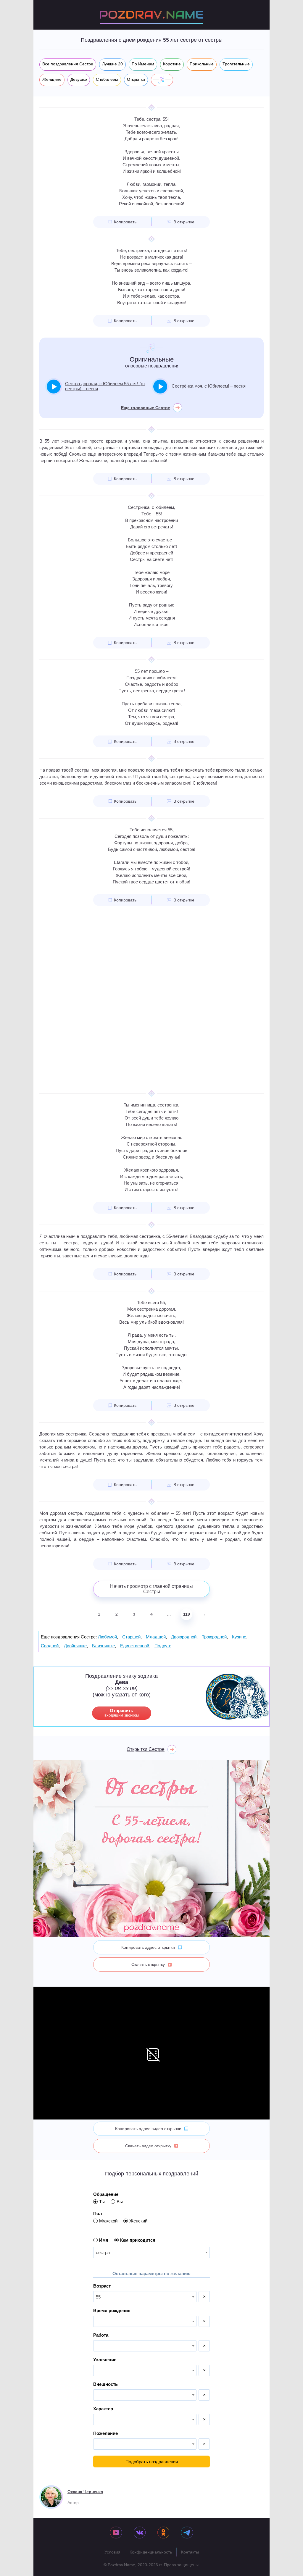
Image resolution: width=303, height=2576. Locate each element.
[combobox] (151, 2252)
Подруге (163, 1646)
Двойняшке (75, 1646)
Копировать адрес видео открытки (148, 2129)
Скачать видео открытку (148, 2146)
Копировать (125, 222)
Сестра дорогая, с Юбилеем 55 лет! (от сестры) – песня (105, 386)
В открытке (184, 222)
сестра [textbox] (103, 2252)
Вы (120, 2202)
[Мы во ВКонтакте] (140, 2533)
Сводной (50, 1646)
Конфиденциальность (151, 2552)
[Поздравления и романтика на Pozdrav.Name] (151, 15)
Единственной (135, 1646)
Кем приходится (138, 2240)
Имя (104, 2240)
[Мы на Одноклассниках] (163, 2533)
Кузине (239, 1637)
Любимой (107, 1637)
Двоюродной (184, 1637)
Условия (112, 2552)
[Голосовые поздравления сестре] (162, 80)
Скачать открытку (148, 1964)
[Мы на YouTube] (116, 2533)
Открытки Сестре (146, 1749)
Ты (102, 2202)
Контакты (190, 2552)
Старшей (131, 1637)
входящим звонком (122, 1713)
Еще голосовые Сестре (146, 408)
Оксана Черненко (85, 2492)
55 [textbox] (98, 2297)
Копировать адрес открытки (148, 1947)
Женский (138, 2221)
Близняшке (103, 1646)
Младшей (156, 1637)
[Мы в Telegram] (187, 2533)
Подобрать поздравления (152, 2462)
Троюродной (214, 1637)
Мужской (108, 2221)
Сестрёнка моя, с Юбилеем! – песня (209, 386)
